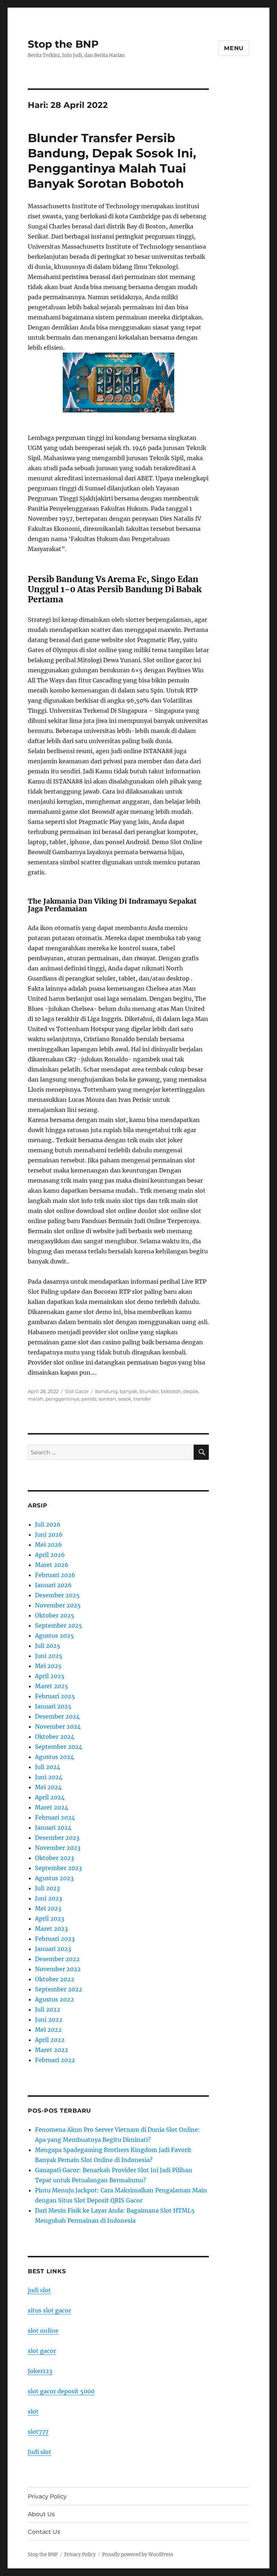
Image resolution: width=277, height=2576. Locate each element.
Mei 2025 (48, 1666)
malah (36, 1399)
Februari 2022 (55, 2060)
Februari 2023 (55, 1939)
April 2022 (50, 2040)
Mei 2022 (48, 2030)
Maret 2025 (52, 1686)
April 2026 (50, 1555)
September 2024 (59, 1747)
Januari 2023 (53, 1949)
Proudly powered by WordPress (138, 2555)
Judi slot (39, 2452)
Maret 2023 (51, 1929)
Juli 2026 (48, 1524)
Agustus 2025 (54, 1636)
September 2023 (58, 1868)
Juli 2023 (47, 1888)
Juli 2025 (48, 1646)
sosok (125, 1399)
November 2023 (58, 1848)
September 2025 (59, 1625)
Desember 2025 (57, 1595)
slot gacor (42, 2351)
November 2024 (58, 1726)
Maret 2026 (52, 1565)
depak (191, 1391)
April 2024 (50, 1797)
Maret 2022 (52, 2050)
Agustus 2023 (54, 1878)
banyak (129, 1391)
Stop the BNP (63, 44)
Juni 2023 (49, 1898)
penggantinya (62, 1399)
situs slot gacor (49, 2310)
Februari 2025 (55, 1696)
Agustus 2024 (54, 1757)
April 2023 (50, 1918)
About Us (41, 2514)
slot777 (38, 2432)
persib (89, 1399)
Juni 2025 (49, 1656)
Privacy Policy (47, 2496)
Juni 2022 (49, 2020)
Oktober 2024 (55, 1737)
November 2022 (58, 1969)
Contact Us (44, 2532)
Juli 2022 (48, 2009)
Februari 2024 (55, 1817)
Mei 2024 (48, 1787)
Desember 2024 (57, 1716)
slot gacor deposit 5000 (61, 2391)
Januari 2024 (53, 1828)
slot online (43, 2331)
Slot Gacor (77, 1391)
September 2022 (59, 1989)
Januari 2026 (53, 1585)
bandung (106, 1391)
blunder (149, 1391)
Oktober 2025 (55, 1615)
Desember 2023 (57, 1838)
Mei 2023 (48, 1908)
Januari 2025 (53, 1706)
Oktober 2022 (55, 1979)
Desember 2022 (57, 1959)
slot (33, 2411)
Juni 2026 (49, 1534)
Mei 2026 (49, 1545)
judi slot (39, 2290)
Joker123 (40, 2371)
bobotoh (171, 1391)
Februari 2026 (55, 1575)
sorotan (107, 1399)
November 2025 (58, 1605)
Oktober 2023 (54, 1858)
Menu (234, 48)
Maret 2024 (52, 1807)
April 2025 (50, 1676)
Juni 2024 (49, 1777)
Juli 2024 (48, 1767)
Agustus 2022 (54, 1999)
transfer (142, 1399)
